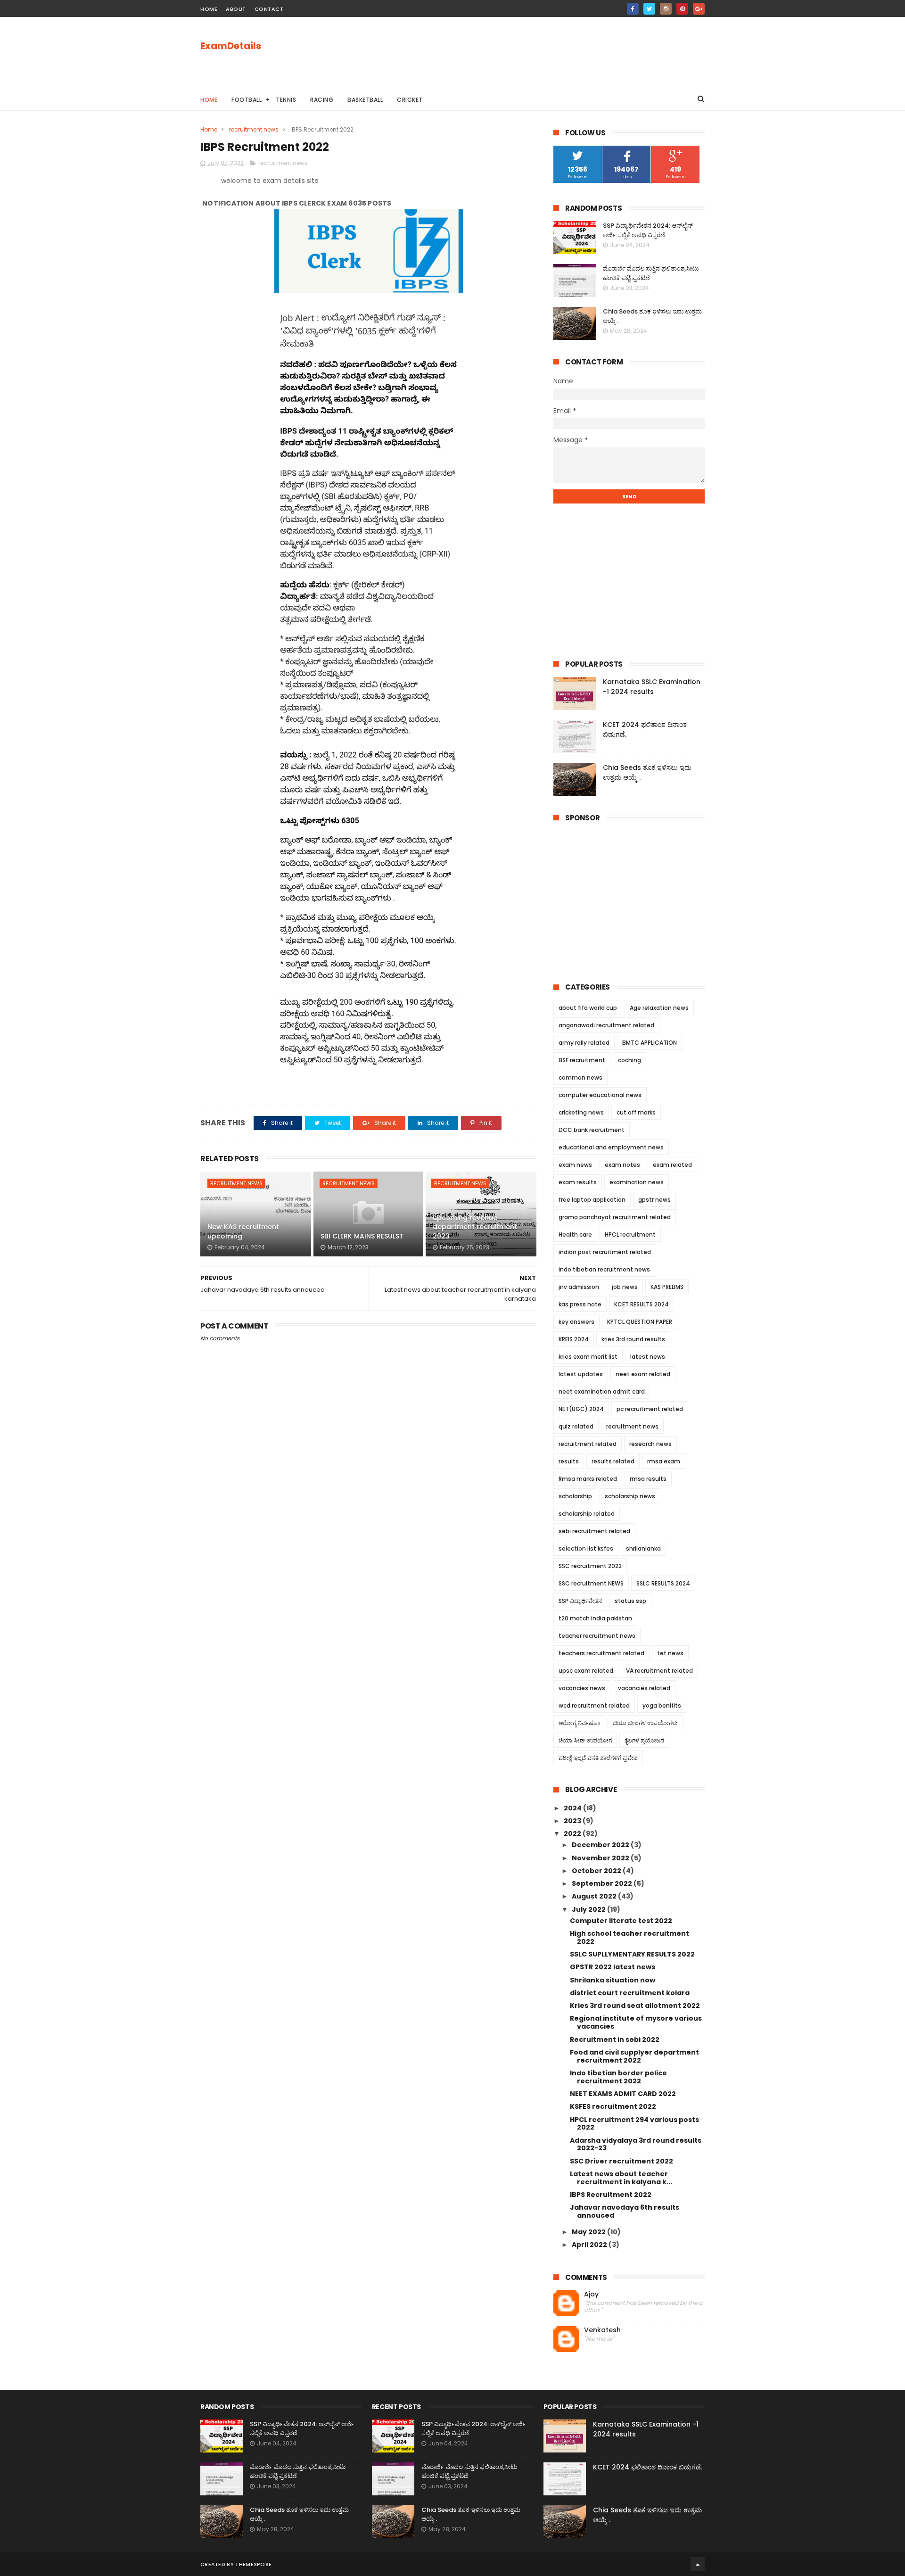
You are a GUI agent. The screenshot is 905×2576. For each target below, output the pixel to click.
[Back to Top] (698, 2564)
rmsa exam (664, 1461)
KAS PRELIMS (667, 1287)
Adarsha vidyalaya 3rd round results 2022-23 (636, 2144)
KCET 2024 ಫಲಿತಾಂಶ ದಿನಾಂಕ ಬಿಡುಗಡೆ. (648, 2467)
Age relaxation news (659, 1008)
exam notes (622, 1165)
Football (247, 100)
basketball (365, 100)
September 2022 (603, 1883)
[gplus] (699, 9)
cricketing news (581, 1112)
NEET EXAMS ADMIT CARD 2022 (623, 2094)
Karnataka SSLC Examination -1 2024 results (652, 687)
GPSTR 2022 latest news (613, 1967)
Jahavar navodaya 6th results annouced (625, 2211)
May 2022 (589, 2232)
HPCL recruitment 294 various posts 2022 (634, 2124)
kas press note (580, 1304)
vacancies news (582, 1688)
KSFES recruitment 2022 (613, 2106)
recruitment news (254, 129)
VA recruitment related (659, 1671)
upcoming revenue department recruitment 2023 (475, 1227)
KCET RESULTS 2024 (642, 1304)
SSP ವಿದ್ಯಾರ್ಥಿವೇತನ (580, 1601)
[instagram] (666, 9)
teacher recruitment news (597, 1636)
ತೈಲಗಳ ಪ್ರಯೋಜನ (644, 1740)
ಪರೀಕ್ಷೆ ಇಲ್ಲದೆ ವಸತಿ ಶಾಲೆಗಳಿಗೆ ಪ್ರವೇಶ (598, 1758)
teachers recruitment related (601, 1653)
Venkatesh (602, 2330)
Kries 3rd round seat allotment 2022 (635, 2006)
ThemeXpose (253, 2564)
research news (650, 1444)
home (209, 9)
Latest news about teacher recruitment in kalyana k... (621, 2178)
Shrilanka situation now (613, 1980)
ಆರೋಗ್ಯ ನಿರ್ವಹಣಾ (579, 1723)
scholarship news (630, 1496)
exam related (672, 1165)
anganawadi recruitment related (606, 1025)
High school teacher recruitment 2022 (629, 1937)
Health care (575, 1234)
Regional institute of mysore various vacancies (636, 2022)
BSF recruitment (582, 1060)
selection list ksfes (586, 1548)
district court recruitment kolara (630, 1993)
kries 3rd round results (633, 1339)
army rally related (584, 1043)
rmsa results (648, 1479)
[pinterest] (682, 9)
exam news (575, 1165)
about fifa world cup (588, 1008)
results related (613, 1461)
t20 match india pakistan (595, 1618)
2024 (573, 1808)
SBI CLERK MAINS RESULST (362, 1236)
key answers (576, 1322)
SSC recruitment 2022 (590, 1566)
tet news (670, 1653)
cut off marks (636, 1112)
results (569, 1461)
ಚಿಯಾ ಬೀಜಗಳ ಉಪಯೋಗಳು (645, 1723)
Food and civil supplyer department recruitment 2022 (634, 2056)
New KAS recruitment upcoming (243, 1231)
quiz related (576, 1426)
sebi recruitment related (594, 1531)
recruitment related (588, 1444)
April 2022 (590, 2245)
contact (269, 9)
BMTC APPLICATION (650, 1043)
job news (625, 1287)
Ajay (591, 2294)
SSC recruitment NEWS (591, 1583)
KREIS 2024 (574, 1339)
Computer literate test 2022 (621, 1921)
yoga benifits (662, 1705)
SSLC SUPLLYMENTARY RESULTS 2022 (632, 1954)
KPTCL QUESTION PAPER (640, 1322)
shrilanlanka (643, 1548)
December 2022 (601, 1845)
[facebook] (633, 9)
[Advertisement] (533, 52)
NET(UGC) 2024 (581, 1409)
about (236, 9)
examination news (637, 1182)
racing (322, 100)
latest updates (581, 1374)
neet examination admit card (602, 1391)
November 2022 (601, 1858)
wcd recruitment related (594, 1705)
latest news (648, 1357)
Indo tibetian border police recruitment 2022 (618, 2077)
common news (580, 1077)
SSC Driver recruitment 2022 (621, 2161)
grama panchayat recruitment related (615, 1217)
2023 (573, 1821)
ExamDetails (231, 46)
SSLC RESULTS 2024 (663, 1583)
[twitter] (649, 9)
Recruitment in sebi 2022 (615, 2039)
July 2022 (589, 1909)
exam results (578, 1182)
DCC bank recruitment (592, 1130)
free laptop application (592, 1200)
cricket (410, 100)
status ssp (630, 1601)
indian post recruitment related (605, 1252)
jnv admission (579, 1287)
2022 (573, 1833)
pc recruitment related (650, 1409)
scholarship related (587, 1514)
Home (209, 100)
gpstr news (654, 1200)
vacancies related (644, 1688)
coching (629, 1060)
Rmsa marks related (588, 1479)
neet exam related (643, 1374)
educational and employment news (611, 1147)
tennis (286, 100)
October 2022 (597, 1871)
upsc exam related (586, 1671)
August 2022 (595, 1896)
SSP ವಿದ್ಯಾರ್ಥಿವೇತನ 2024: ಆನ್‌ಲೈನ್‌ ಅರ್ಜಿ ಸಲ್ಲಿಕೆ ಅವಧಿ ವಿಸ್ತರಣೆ (648, 230)
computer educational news (600, 1095)
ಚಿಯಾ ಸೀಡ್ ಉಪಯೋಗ (585, 1740)
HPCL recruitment (630, 1234)
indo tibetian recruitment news (604, 1269)
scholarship (575, 1496)
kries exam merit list (588, 1357)
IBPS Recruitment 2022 (611, 2195)
